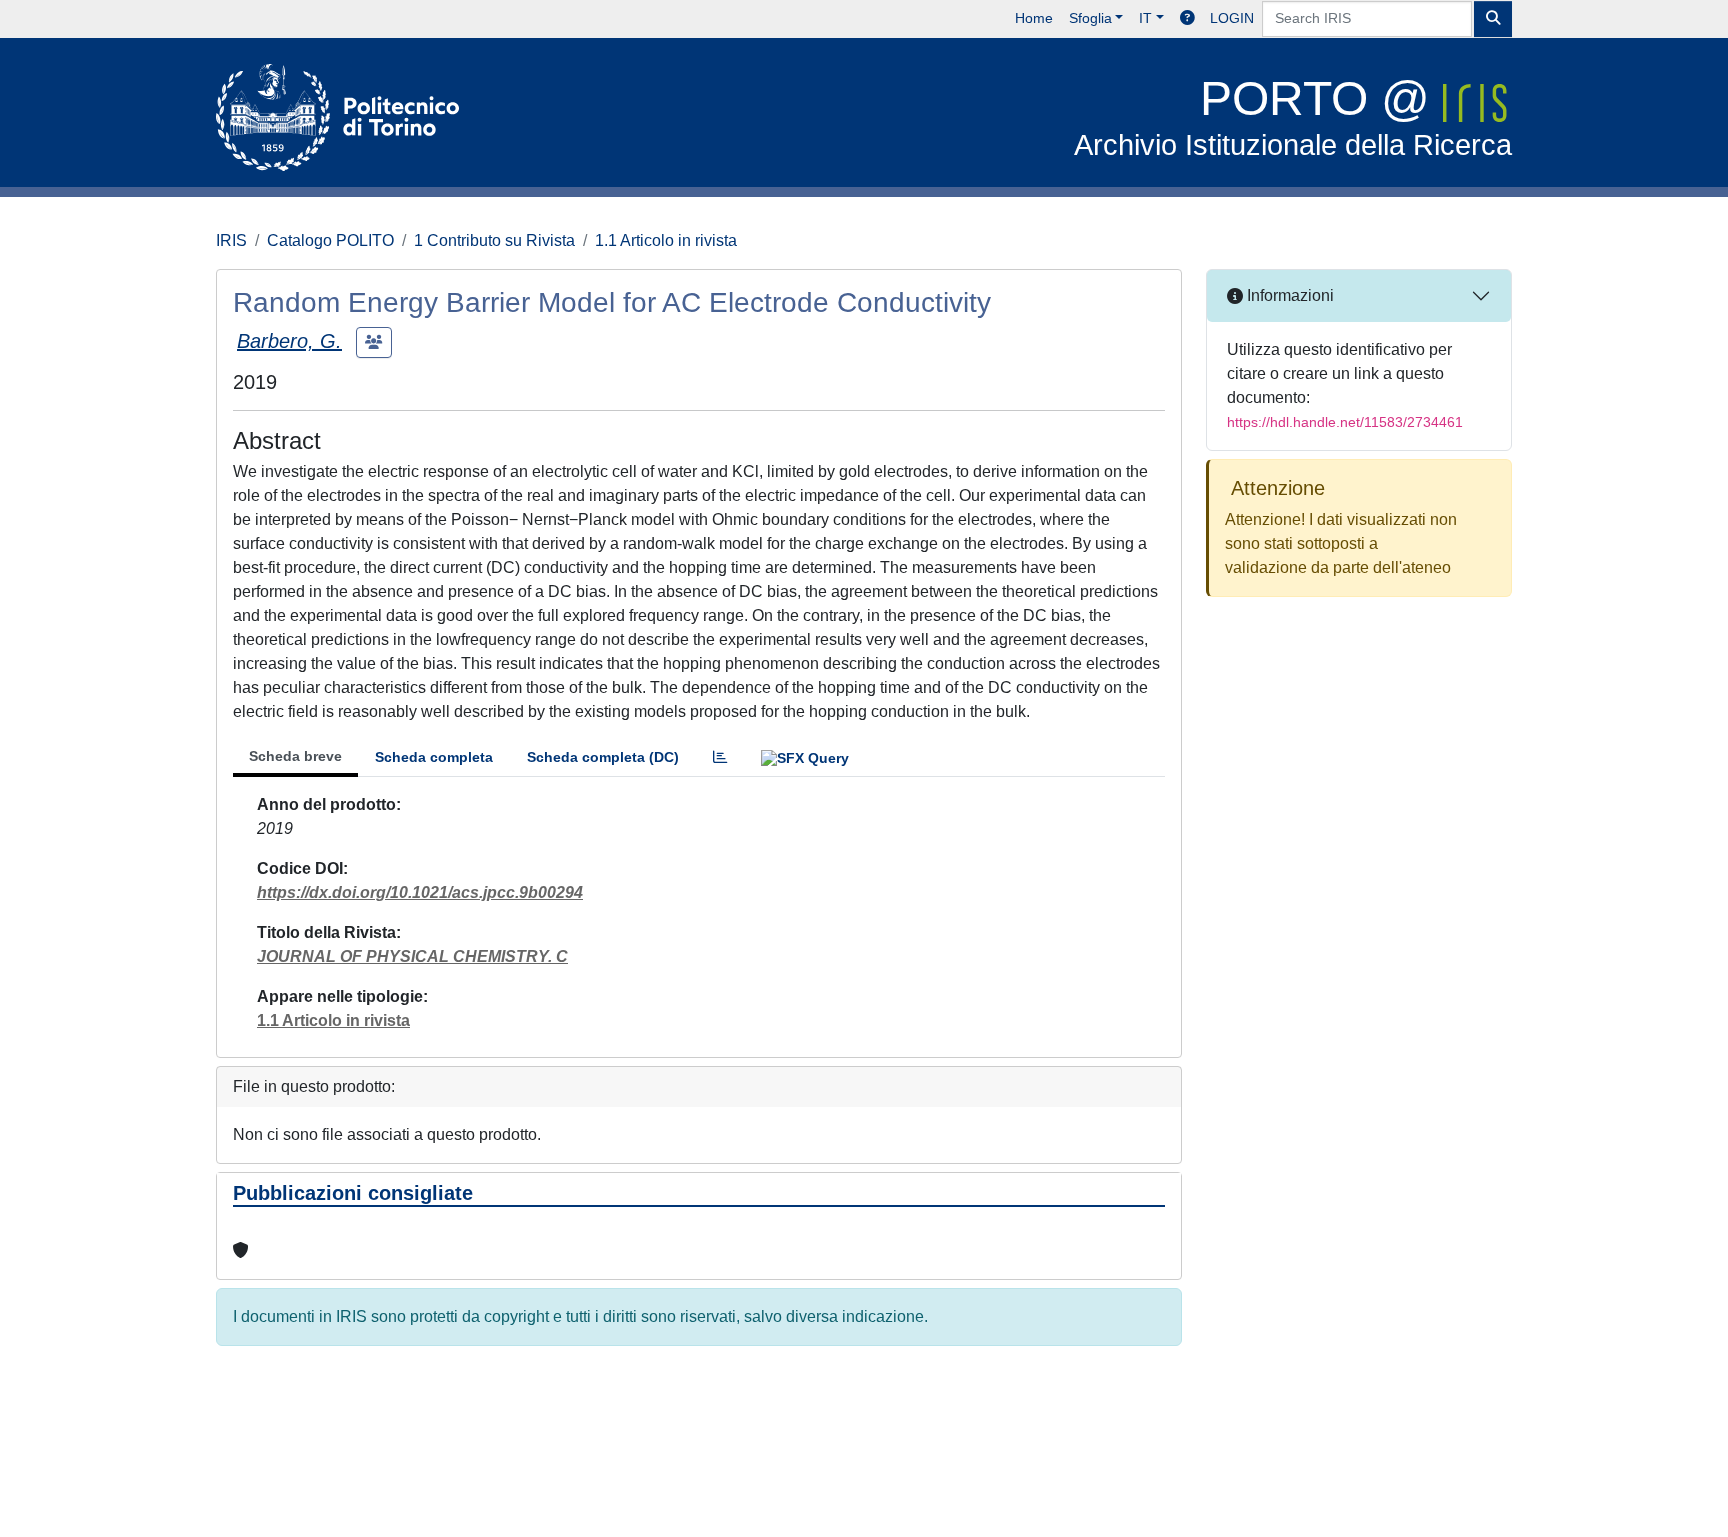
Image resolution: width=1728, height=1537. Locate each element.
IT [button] (1145, 18)
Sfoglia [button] (1090, 18)
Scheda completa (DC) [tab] (603, 757)
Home (1034, 18)
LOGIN (1232, 18)
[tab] (720, 757)
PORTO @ (1293, 116)
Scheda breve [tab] (295, 756)
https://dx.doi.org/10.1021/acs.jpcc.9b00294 (420, 892)
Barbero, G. (289, 341)
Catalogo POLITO (330, 240)
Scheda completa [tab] (434, 757)
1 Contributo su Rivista (494, 240)
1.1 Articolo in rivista (666, 240)
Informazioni (1288, 295)
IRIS (231, 240)
